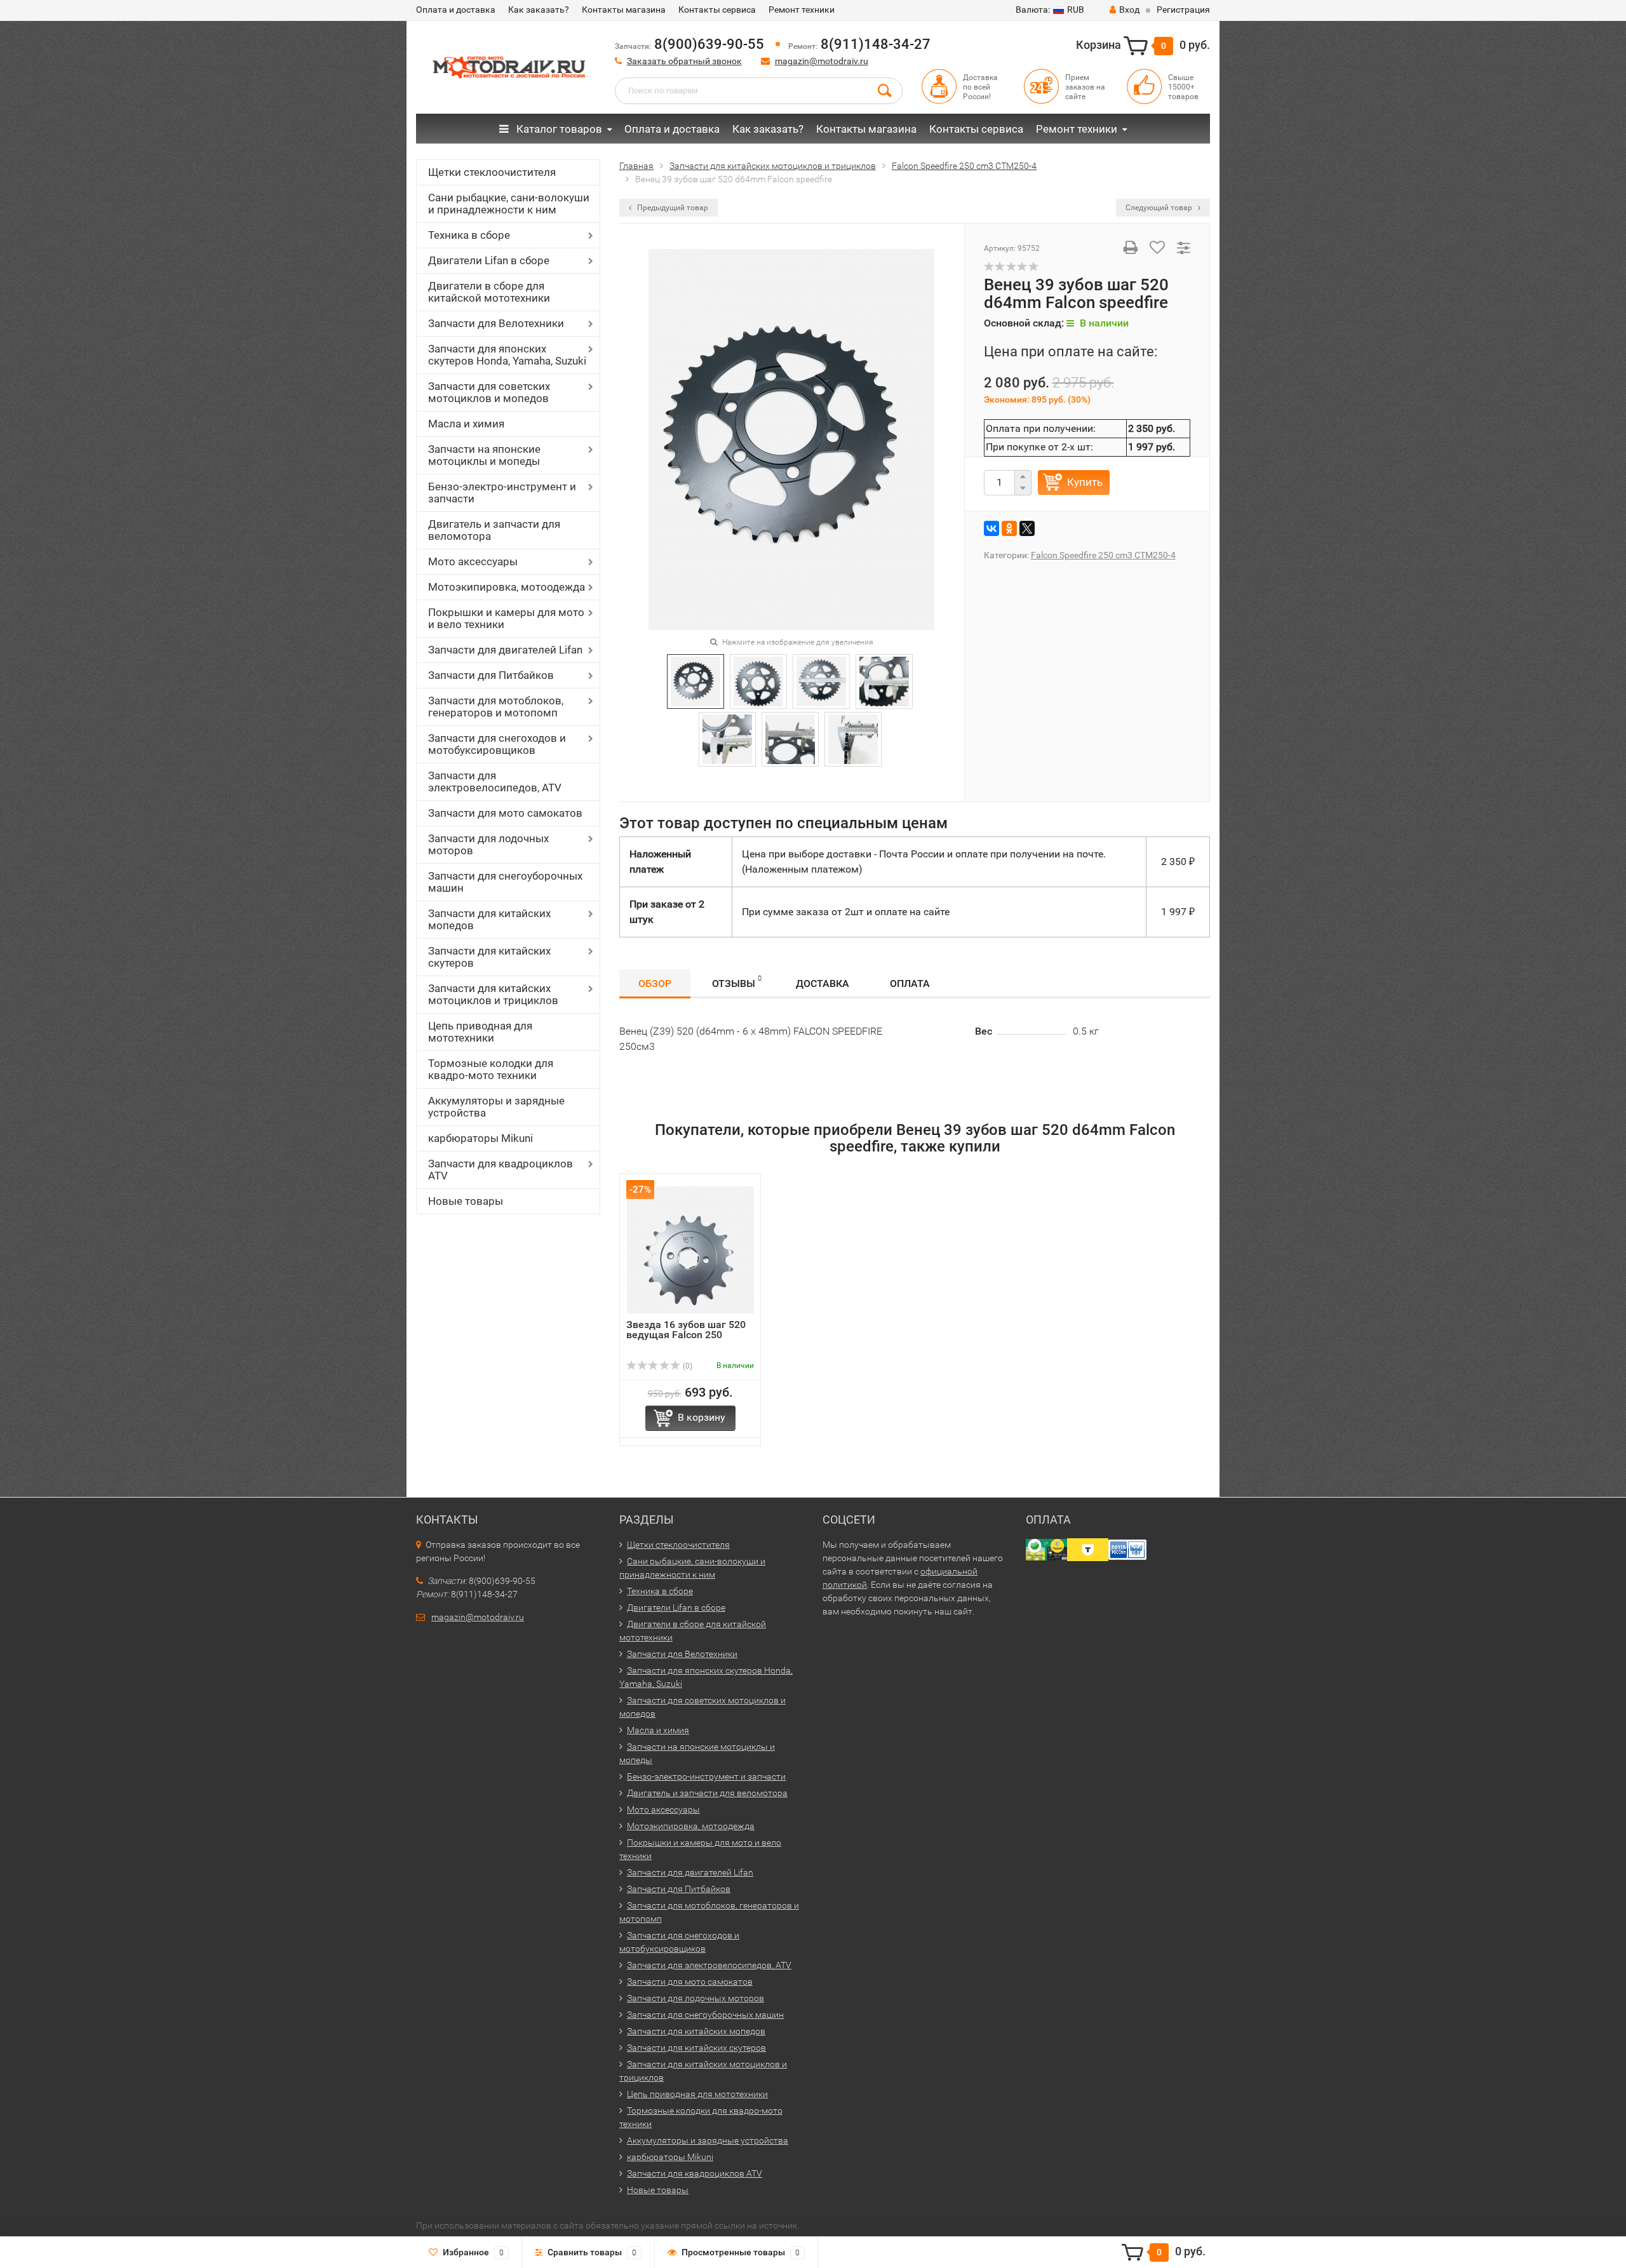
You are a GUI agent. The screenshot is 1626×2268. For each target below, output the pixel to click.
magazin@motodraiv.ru (822, 61)
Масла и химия (466, 424)
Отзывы (737, 982)
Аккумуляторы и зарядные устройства (496, 1107)
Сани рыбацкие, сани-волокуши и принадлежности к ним (509, 204)
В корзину (702, 1417)
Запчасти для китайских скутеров (489, 957)
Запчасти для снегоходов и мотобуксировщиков (497, 744)
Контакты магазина (624, 10)
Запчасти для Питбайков (491, 675)
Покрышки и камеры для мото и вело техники (506, 618)
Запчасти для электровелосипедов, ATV (495, 782)
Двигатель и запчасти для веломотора (494, 530)
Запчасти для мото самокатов (505, 813)
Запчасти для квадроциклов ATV (501, 1170)
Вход (1129, 10)
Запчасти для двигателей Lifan (505, 650)
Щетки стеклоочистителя (492, 172)
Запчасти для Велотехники (496, 323)
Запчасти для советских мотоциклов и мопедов (489, 392)
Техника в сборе (469, 235)
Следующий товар (1160, 208)
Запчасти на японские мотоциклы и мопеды (484, 455)
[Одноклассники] (1009, 528)
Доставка (823, 983)
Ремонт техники (802, 10)
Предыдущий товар (672, 208)
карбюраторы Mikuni (480, 1138)
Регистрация (1183, 10)
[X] (1027, 528)
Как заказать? (539, 10)
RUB (1050, 10)
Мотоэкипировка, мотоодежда (507, 587)
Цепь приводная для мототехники (480, 1032)
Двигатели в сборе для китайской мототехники (489, 292)
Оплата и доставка (456, 10)
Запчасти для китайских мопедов (489, 919)
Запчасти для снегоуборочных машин (505, 882)
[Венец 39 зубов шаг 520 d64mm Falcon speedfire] (791, 439)
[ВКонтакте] (991, 528)
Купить (1085, 482)
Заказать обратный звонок (684, 61)
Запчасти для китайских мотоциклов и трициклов (493, 994)
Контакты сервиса (717, 10)
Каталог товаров (558, 129)
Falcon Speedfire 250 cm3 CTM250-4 (1103, 555)
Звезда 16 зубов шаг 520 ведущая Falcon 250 (686, 1330)
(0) (687, 1366)
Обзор (655, 983)
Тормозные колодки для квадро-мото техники (491, 1069)
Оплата (910, 983)
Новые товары (466, 1201)
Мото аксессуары (473, 561)
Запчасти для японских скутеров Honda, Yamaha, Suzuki (507, 355)
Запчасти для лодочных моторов (488, 844)
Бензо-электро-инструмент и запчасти (502, 493)
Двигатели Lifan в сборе (489, 260)
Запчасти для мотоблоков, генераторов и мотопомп (496, 707)
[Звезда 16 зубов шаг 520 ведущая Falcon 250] (690, 1250)
